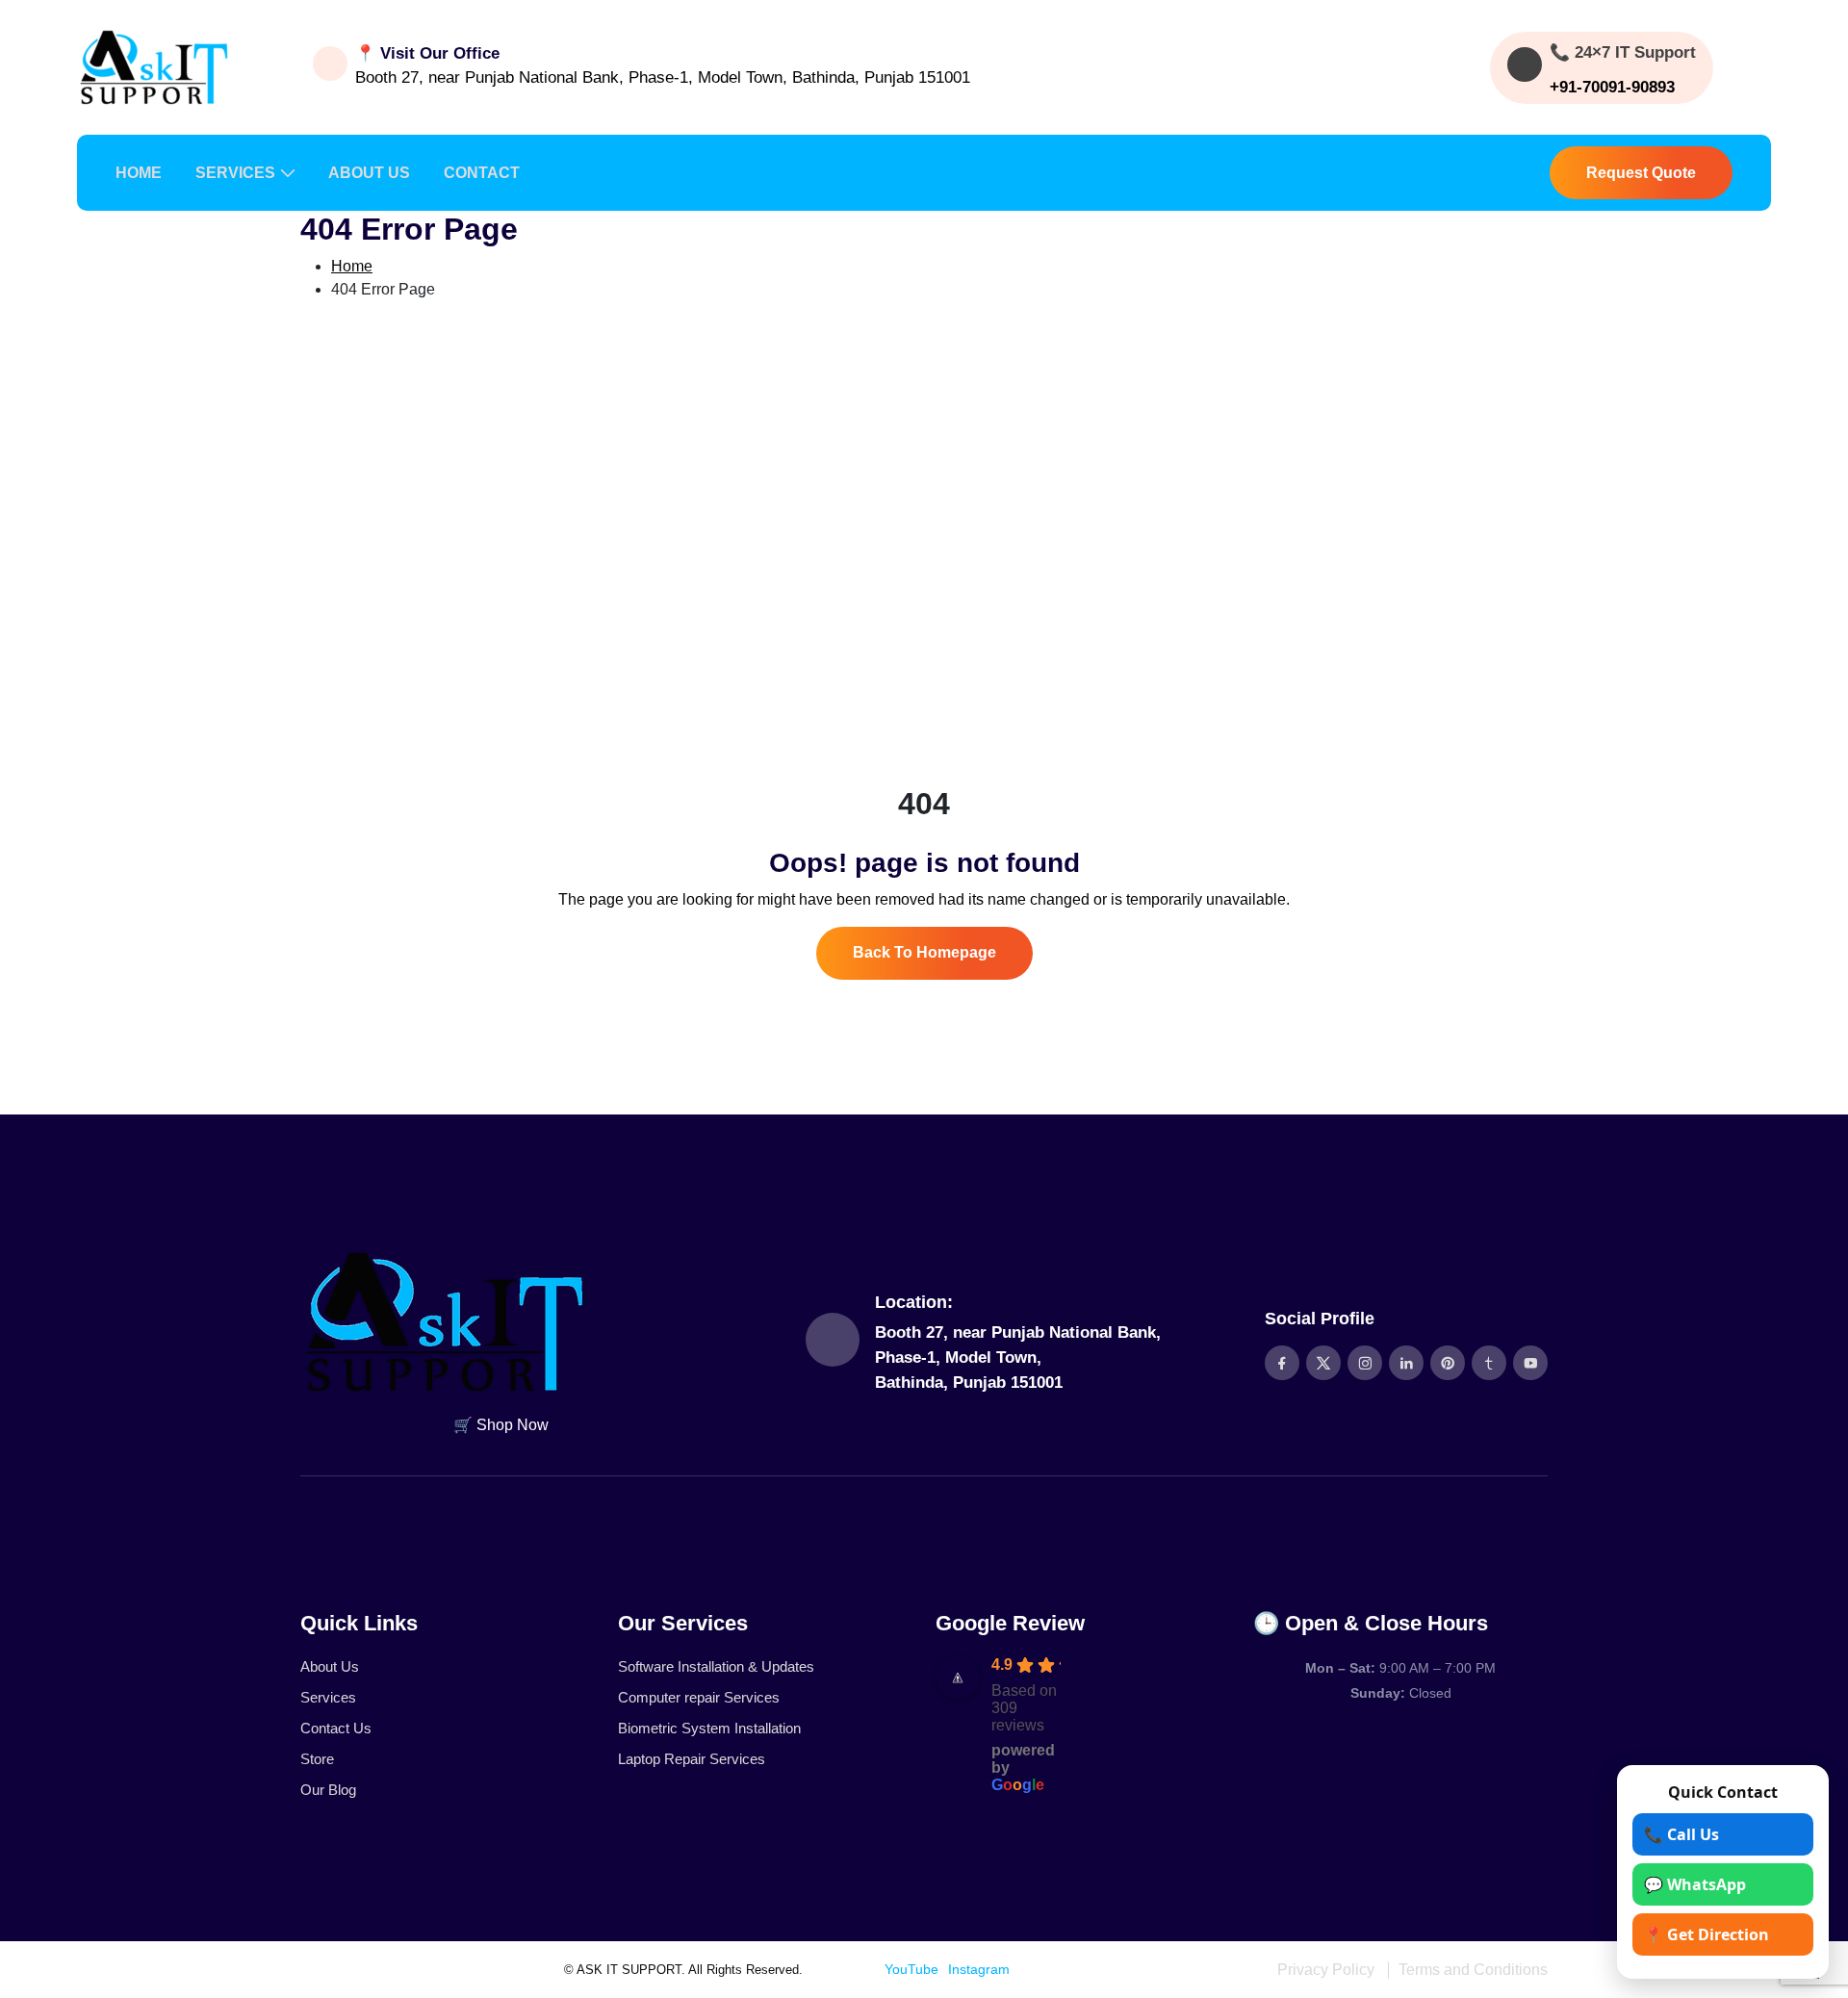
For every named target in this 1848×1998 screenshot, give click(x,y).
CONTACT (482, 173)
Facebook (845, 1969)
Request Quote (1641, 173)
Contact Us (336, 1728)
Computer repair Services (699, 1697)
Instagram (979, 1969)
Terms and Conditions (1473, 1970)
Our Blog (328, 1790)
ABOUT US (369, 173)
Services (328, 1697)
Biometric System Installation (709, 1728)
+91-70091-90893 (1612, 87)
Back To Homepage (924, 952)
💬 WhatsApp (1695, 1884)
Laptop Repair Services (692, 1759)
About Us (330, 1666)
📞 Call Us (1681, 1834)
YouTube (911, 1969)
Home (352, 266)
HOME (139, 173)
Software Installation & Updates (716, 1666)
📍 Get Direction (1707, 1934)
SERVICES (235, 173)
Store (317, 1759)
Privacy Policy (1326, 1970)
